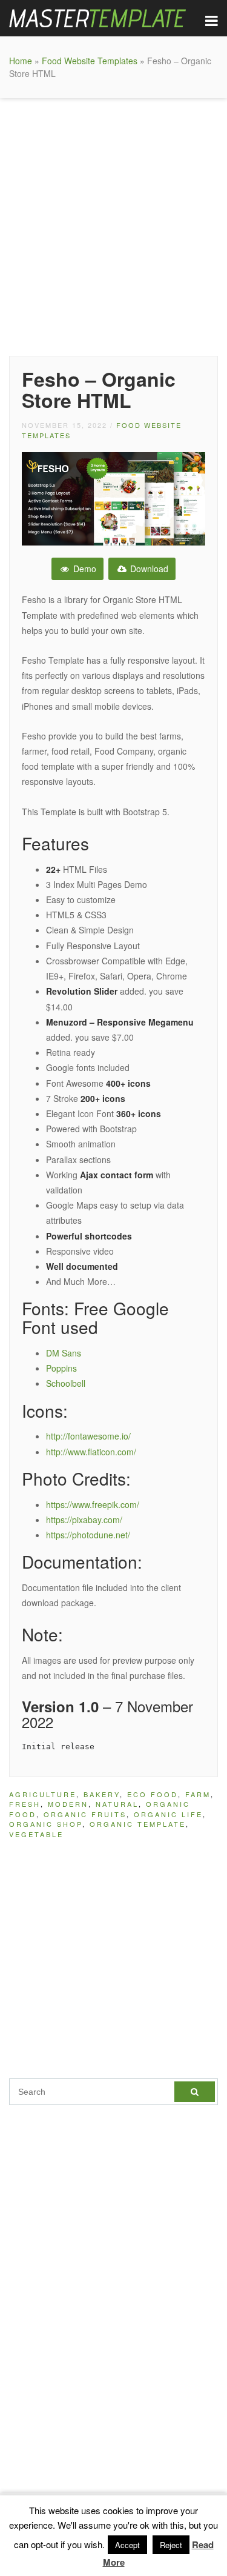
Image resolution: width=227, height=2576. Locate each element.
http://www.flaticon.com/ (91, 1452)
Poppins (61, 1368)
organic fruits (85, 1814)
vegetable (36, 1834)
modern (68, 1804)
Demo (84, 569)
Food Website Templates (90, 61)
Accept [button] (127, 2545)
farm (198, 1794)
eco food (153, 1794)
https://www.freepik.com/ (93, 1504)
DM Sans (64, 1353)
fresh (25, 1804)
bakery (102, 1794)
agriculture (43, 1794)
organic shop (46, 1824)
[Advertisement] (113, 224)
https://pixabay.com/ (84, 1520)
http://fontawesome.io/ (88, 1436)
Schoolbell (66, 1383)
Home (21, 61)
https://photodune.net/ (88, 1535)
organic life (168, 1814)
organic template (138, 1824)
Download (148, 569)
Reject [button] (171, 2545)
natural (117, 1804)
